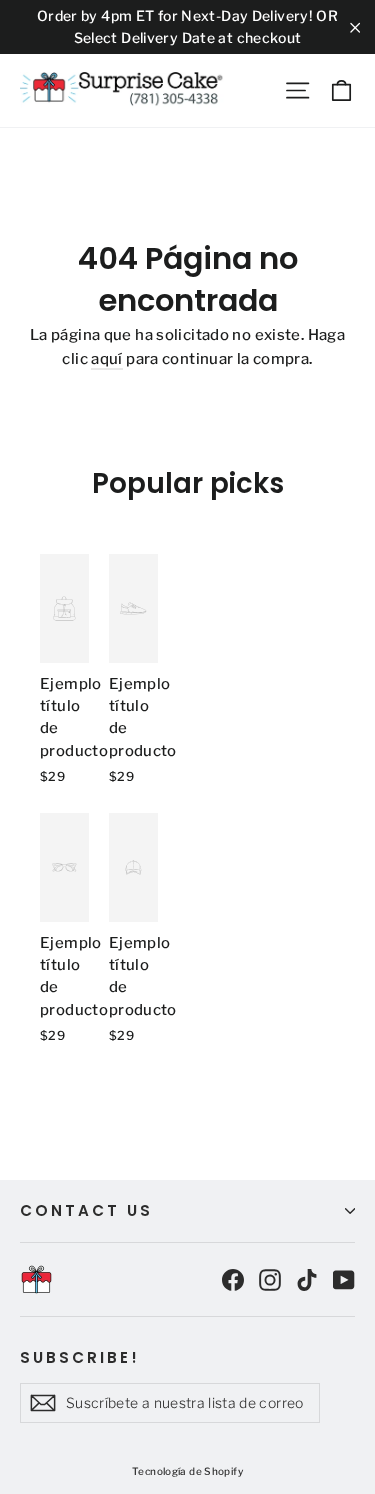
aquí (107, 359)
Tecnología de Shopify (187, 1471)
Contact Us (86, 1210)
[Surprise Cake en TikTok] (307, 1279)
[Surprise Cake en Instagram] (270, 1279)
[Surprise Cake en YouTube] (344, 1279)
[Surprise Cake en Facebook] (233, 1279)
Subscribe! (80, 1357)
